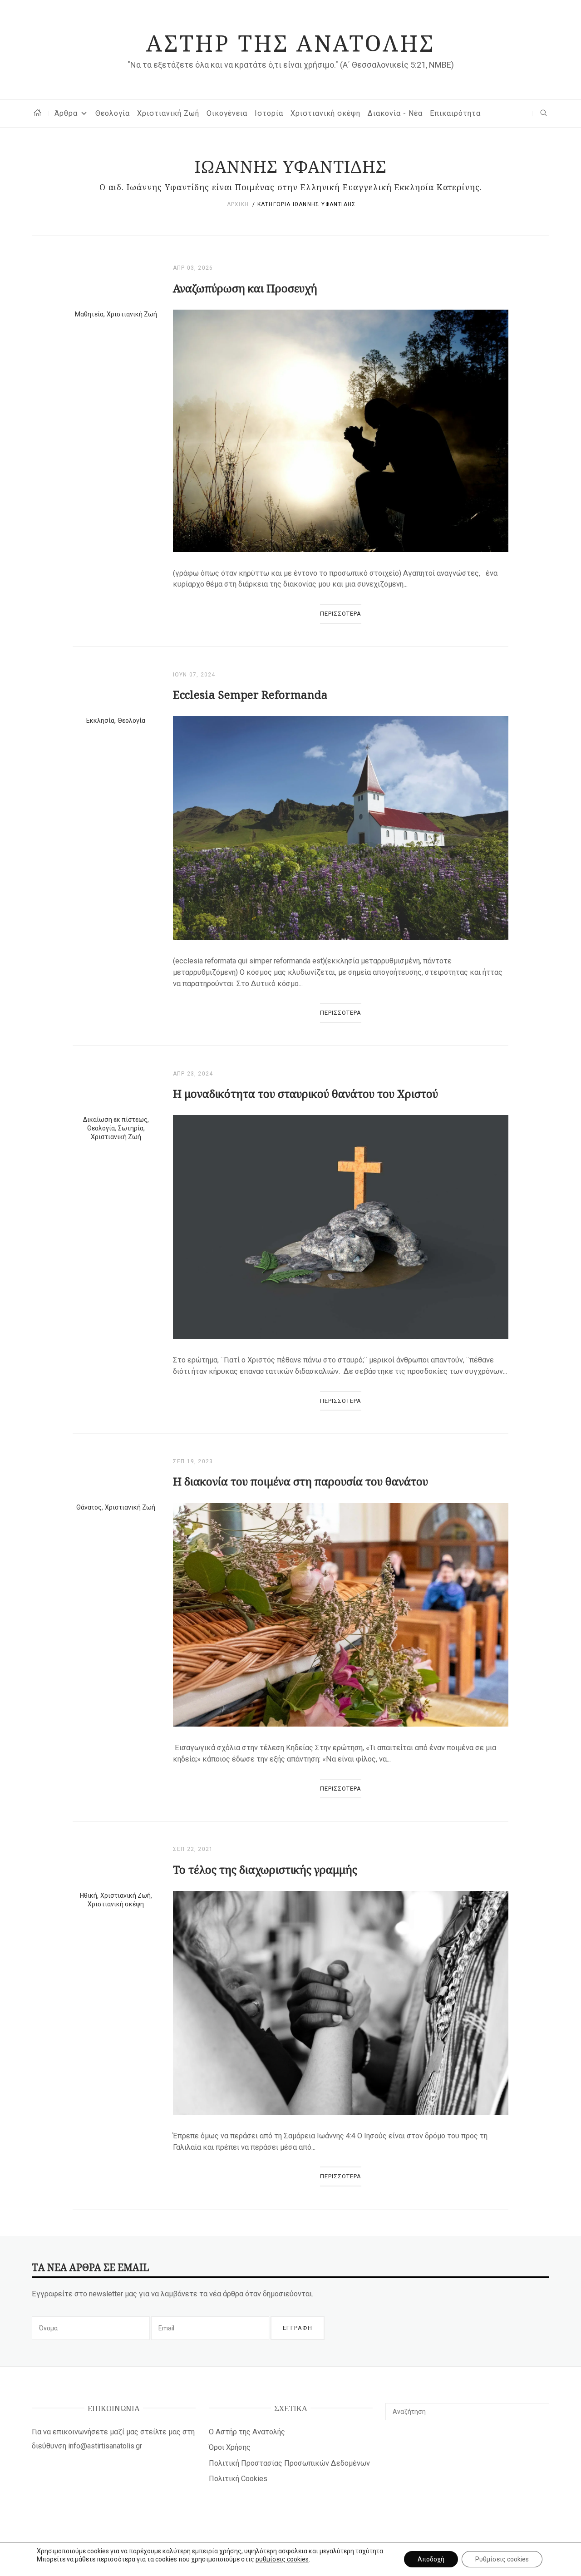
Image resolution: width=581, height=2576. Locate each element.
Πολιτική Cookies (238, 2479)
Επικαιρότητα (455, 113)
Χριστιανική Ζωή (168, 113)
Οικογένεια (227, 113)
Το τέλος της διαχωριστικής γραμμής (265, 1869)
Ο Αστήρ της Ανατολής (247, 2432)
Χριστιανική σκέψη (325, 113)
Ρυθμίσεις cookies (502, 2559)
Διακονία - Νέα (395, 113)
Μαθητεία (89, 314)
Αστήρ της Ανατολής (290, 43)
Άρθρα (66, 113)
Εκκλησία (100, 720)
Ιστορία (269, 113)
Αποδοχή (431, 2559)
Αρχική (238, 204)
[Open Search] (544, 113)
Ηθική (89, 1895)
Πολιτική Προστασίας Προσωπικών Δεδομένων (289, 2463)
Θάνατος (89, 1507)
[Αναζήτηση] (539, 2408)
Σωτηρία (131, 1128)
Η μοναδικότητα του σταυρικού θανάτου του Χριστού (305, 1093)
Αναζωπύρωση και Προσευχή (245, 288)
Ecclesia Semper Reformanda (250, 694)
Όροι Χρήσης (230, 2447)
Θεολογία (113, 113)
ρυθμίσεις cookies (282, 2559)
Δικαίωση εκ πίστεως (115, 1120)
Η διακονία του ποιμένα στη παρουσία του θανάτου (300, 1481)
